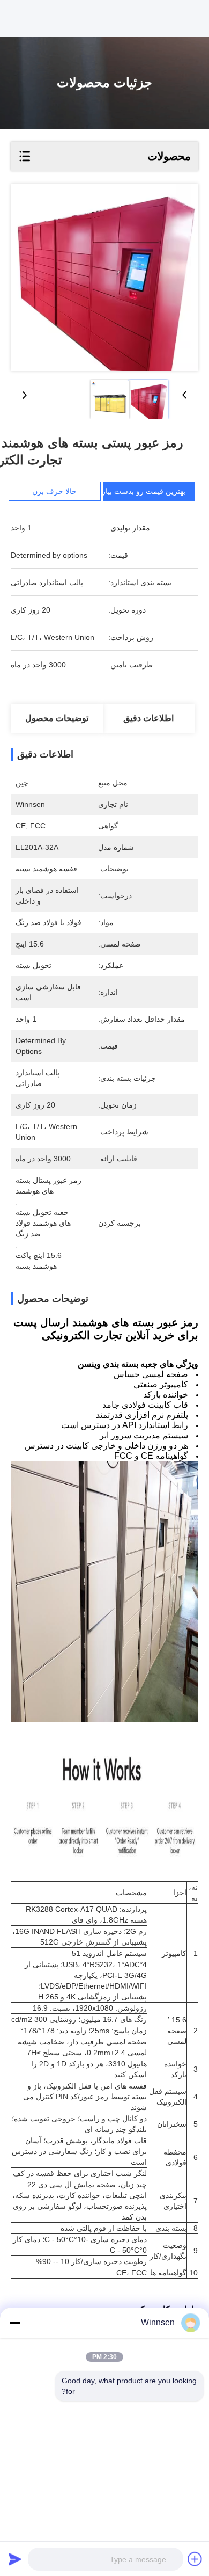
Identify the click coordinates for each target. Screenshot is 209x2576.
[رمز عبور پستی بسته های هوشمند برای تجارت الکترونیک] (104, 277)
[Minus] (15, 2323)
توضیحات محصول (57, 718)
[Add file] (195, 2559)
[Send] (15, 2559)
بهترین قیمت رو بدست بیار (144, 491)
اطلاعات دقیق (148, 718)
